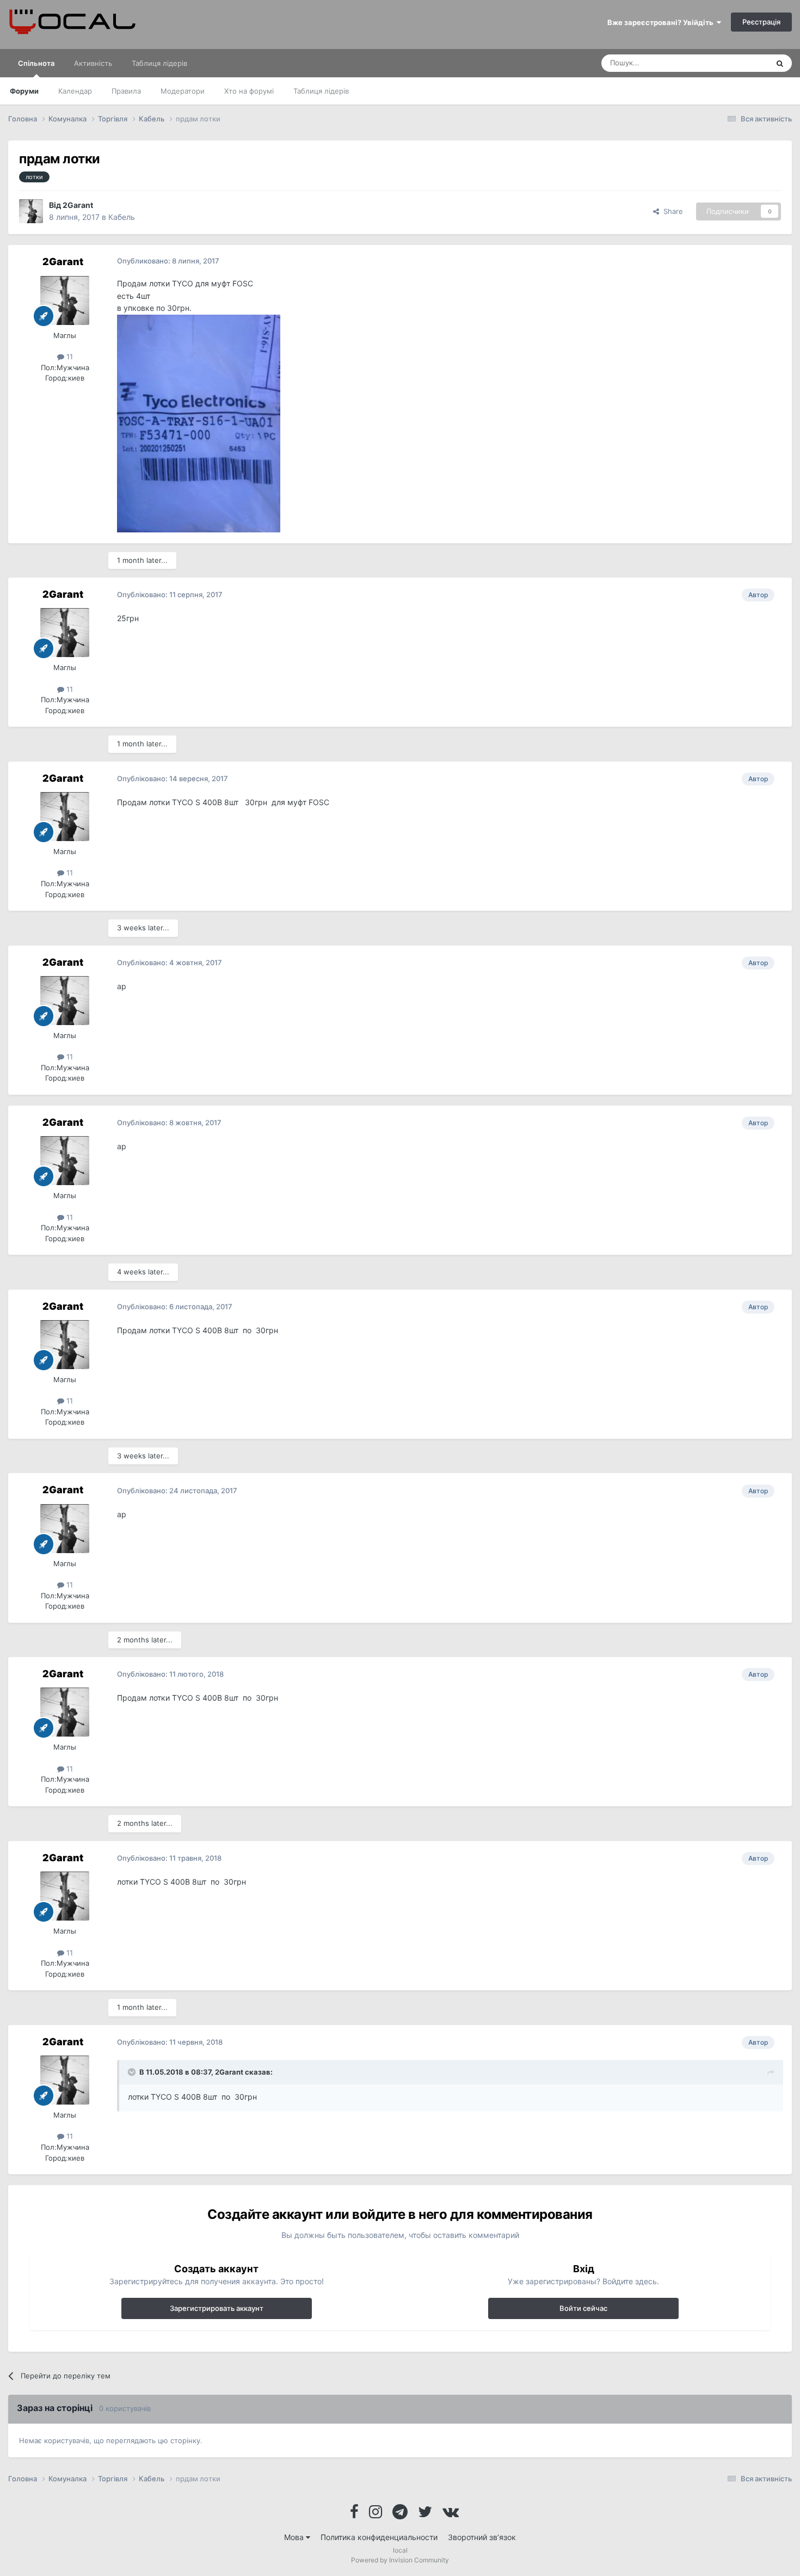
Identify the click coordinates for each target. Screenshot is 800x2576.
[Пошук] (780, 63)
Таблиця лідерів (321, 91)
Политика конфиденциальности (379, 2537)
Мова (295, 2537)
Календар (75, 91)
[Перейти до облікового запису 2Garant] (31, 211)
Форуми (24, 91)
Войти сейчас (583, 2308)
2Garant (78, 205)
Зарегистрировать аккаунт (217, 2308)
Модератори (183, 91)
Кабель (122, 217)
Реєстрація (761, 22)
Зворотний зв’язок (482, 2537)
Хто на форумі (249, 91)
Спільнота (36, 63)
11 (69, 357)
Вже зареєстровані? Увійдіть (662, 22)
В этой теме (734, 63)
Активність (93, 63)
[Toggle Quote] (133, 2072)
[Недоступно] (199, 422)
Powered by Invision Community (400, 2560)
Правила (126, 91)
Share (671, 211)
